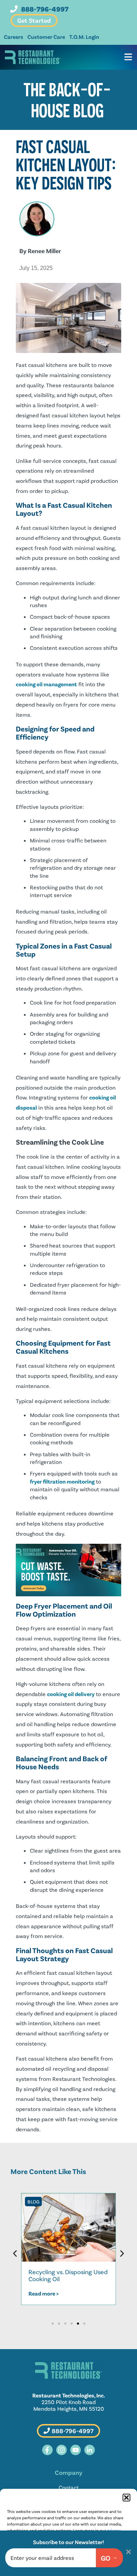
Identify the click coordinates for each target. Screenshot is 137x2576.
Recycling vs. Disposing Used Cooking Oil (68, 2275)
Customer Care (46, 37)
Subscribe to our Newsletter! (68, 2542)
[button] (126, 2498)
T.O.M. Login (84, 37)
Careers (14, 37)
